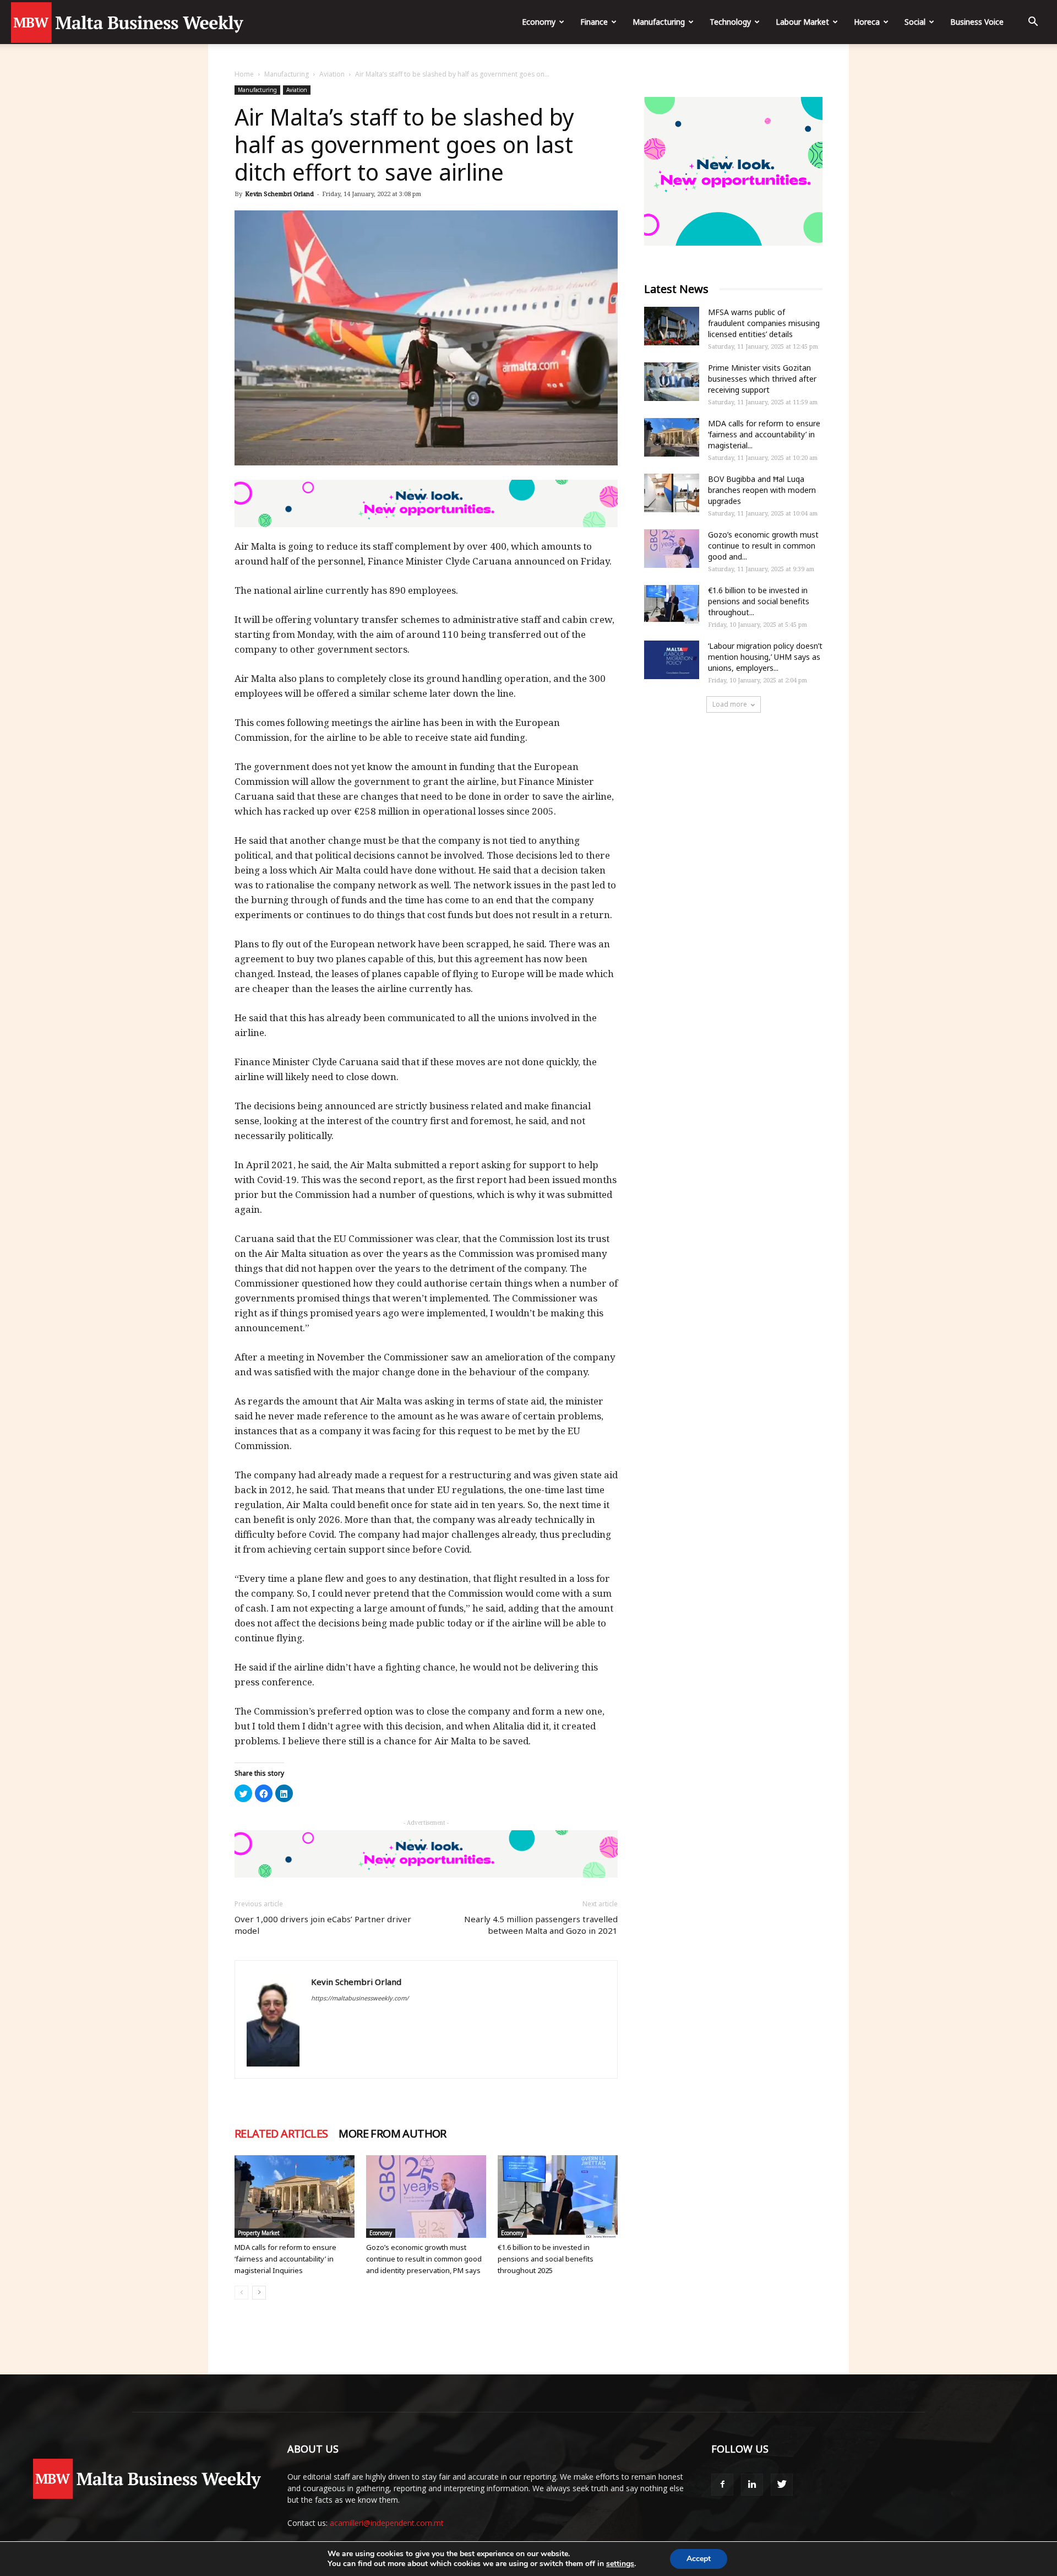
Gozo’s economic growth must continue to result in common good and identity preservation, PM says (424, 2259)
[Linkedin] (752, 2485)
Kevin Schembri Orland (279, 194)
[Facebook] (722, 2485)
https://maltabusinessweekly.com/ (360, 1998)
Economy (539, 22)
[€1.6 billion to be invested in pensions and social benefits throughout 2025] (558, 2197)
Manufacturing (659, 22)
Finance (594, 22)
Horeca (867, 22)
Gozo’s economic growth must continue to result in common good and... (763, 546)
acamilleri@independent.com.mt (387, 2523)
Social (915, 22)
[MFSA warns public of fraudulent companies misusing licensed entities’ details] (672, 326)
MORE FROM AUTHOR (392, 2134)
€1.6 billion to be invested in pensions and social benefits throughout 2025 (546, 2259)
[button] (1033, 23)
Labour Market (802, 22)
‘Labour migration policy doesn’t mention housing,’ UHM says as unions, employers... (765, 657)
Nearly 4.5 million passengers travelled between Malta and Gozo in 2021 (541, 1925)
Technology (730, 22)
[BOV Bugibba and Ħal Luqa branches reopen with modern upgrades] (672, 493)
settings (620, 2564)
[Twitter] (782, 2485)
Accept (699, 2559)
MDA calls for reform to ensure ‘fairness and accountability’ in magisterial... (764, 434)
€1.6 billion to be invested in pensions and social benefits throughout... (759, 601)
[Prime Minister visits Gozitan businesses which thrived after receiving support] (672, 382)
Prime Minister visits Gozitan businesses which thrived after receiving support (762, 379)
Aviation (332, 74)
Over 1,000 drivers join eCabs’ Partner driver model (323, 1925)
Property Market (259, 2233)
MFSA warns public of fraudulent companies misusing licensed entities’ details (764, 323)
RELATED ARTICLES (281, 2134)
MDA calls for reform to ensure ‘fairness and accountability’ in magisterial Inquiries (285, 2259)
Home (244, 74)
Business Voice (977, 22)
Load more (730, 704)
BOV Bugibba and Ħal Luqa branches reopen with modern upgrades (762, 490)
